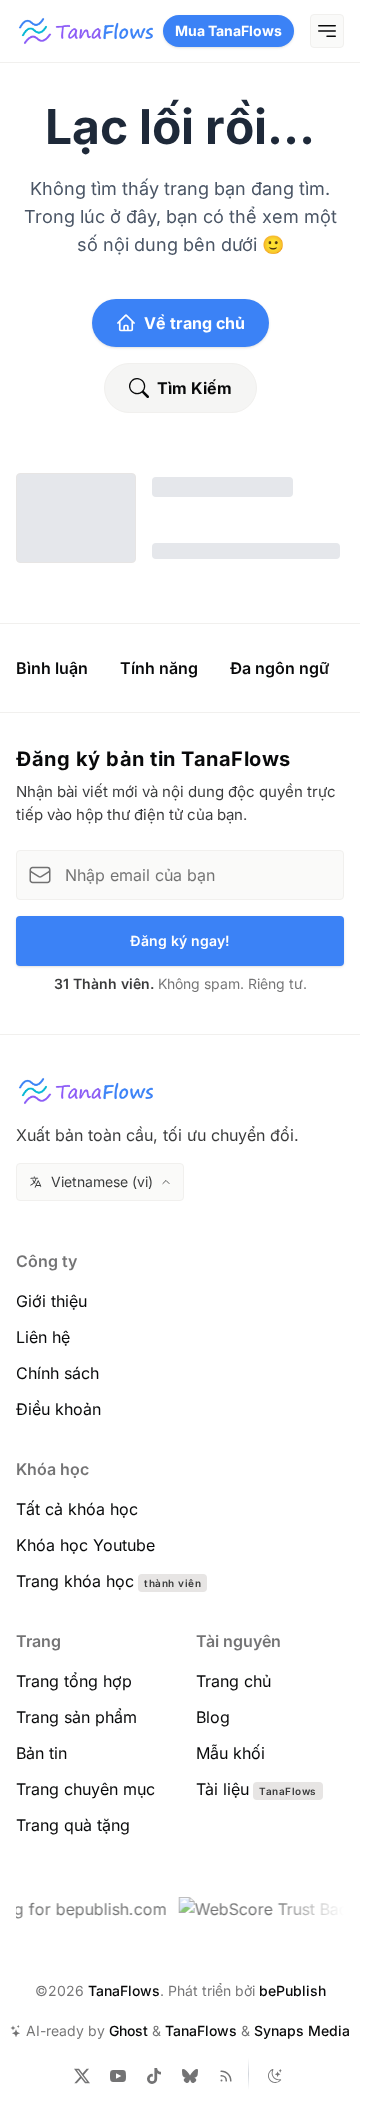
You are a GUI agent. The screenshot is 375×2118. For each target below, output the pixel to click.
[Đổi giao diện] (275, 2076)
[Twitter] (82, 2076)
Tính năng (159, 668)
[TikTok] (154, 2076)
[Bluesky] (190, 2076)
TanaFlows (124, 1990)
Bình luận (52, 668)
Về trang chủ (194, 323)
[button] (100, 1182)
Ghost (128, 2030)
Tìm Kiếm (194, 388)
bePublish (292, 1990)
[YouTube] (118, 2076)
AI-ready (55, 2030)
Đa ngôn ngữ (279, 668)
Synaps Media (302, 2030)
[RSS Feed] (226, 2076)
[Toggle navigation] (327, 31)
